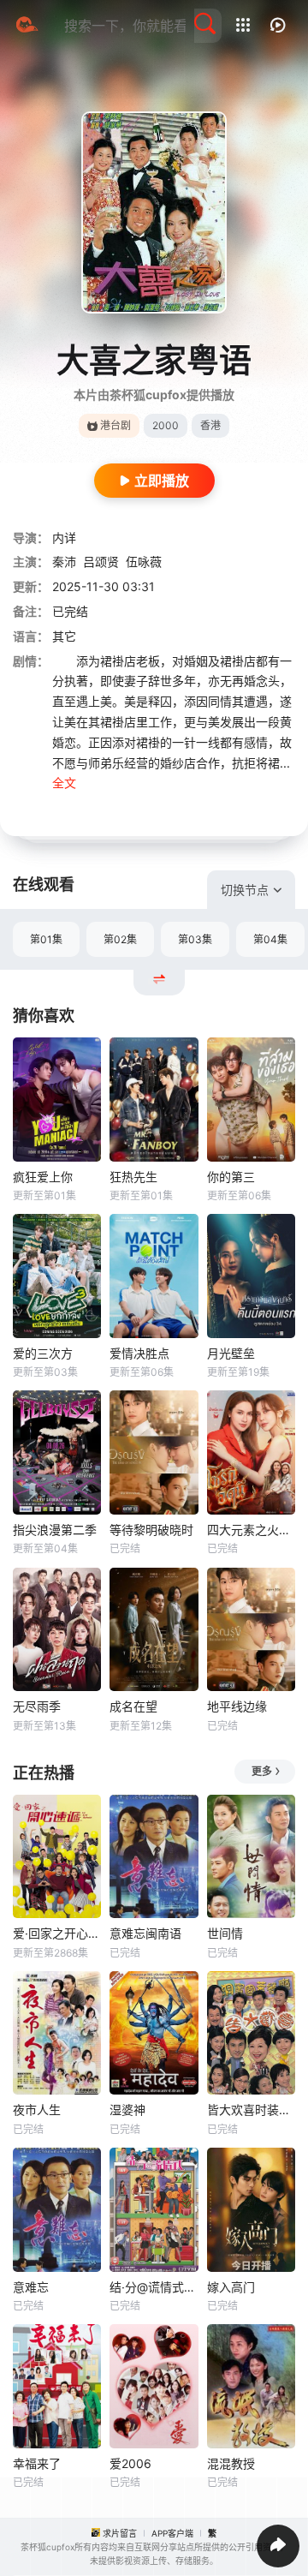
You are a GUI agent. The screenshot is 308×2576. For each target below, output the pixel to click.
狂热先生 (133, 1177)
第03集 (195, 939)
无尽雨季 (37, 1706)
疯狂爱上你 (43, 1177)
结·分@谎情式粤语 (154, 2287)
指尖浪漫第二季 (55, 1530)
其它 (64, 636)
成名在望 (133, 1706)
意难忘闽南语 (145, 1933)
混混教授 (231, 2463)
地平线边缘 (237, 1706)
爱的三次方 (43, 1353)
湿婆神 (127, 2110)
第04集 (270, 939)
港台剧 (115, 425)
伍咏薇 (144, 562)
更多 (262, 1771)
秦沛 (64, 562)
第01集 (46, 939)
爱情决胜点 (139, 1353)
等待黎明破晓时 (151, 1530)
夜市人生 (37, 2110)
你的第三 (231, 1177)
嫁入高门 (231, 2287)
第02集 (120, 939)
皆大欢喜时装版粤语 (251, 2110)
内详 (64, 538)
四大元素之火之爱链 (251, 1530)
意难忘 (31, 2287)
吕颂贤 (101, 562)
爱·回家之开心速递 (57, 1933)
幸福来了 (37, 2463)
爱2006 (130, 2463)
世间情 (225, 1933)
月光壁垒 (231, 1353)
